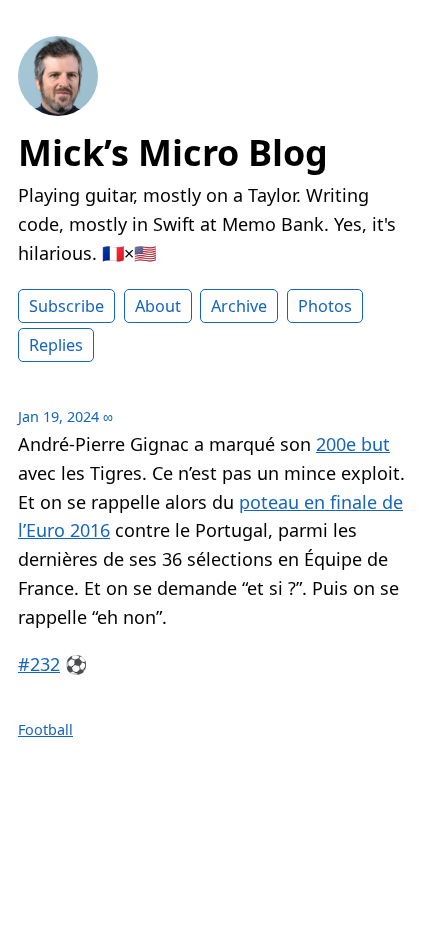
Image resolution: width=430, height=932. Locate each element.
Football (45, 729)
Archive (239, 306)
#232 (39, 664)
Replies (56, 345)
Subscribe (66, 306)
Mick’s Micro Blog (173, 152)
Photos (325, 306)
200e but (353, 444)
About (158, 306)
